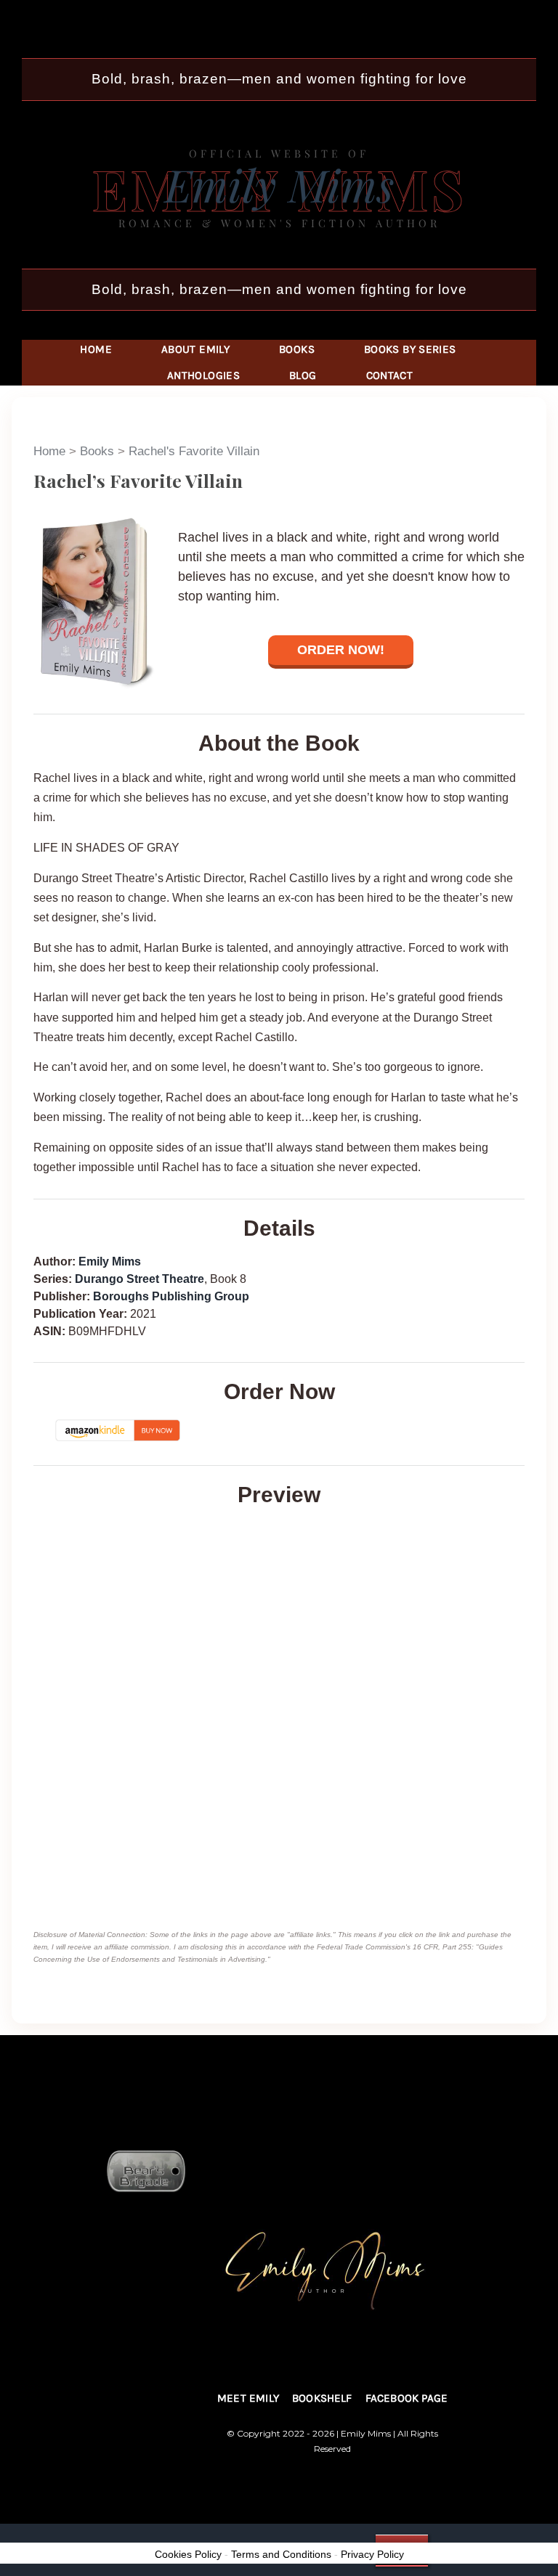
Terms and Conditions (281, 2554)
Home (49, 451)
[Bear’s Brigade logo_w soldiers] (333, 2154)
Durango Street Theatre (139, 1279)
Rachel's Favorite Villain (194, 451)
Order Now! (341, 650)
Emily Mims (110, 1261)
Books (97, 451)
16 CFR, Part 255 (442, 1947)
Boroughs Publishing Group (171, 1296)
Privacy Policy (372, 2554)
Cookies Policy (188, 2554)
